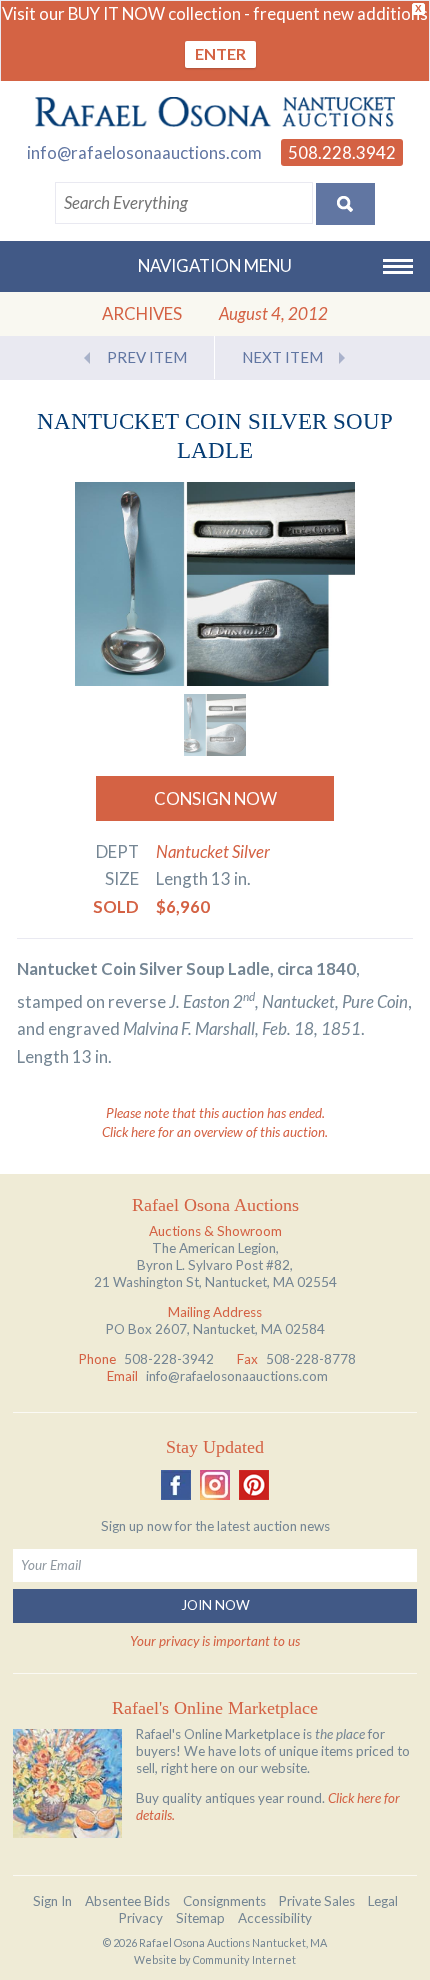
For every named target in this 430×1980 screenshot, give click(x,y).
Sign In (52, 1901)
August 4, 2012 (273, 313)
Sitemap (200, 1918)
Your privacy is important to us (215, 1641)
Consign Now (215, 798)
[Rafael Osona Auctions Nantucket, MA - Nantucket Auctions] (215, 112)
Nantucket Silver (213, 851)
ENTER (220, 53)
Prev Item (147, 357)
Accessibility (275, 1918)
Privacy (141, 1918)
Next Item (282, 357)
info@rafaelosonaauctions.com (144, 152)
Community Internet (244, 1959)
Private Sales (317, 1901)
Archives (142, 313)
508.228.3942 (342, 152)
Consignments (224, 1901)
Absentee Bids (127, 1901)
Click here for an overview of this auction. (215, 1132)
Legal (383, 1901)
